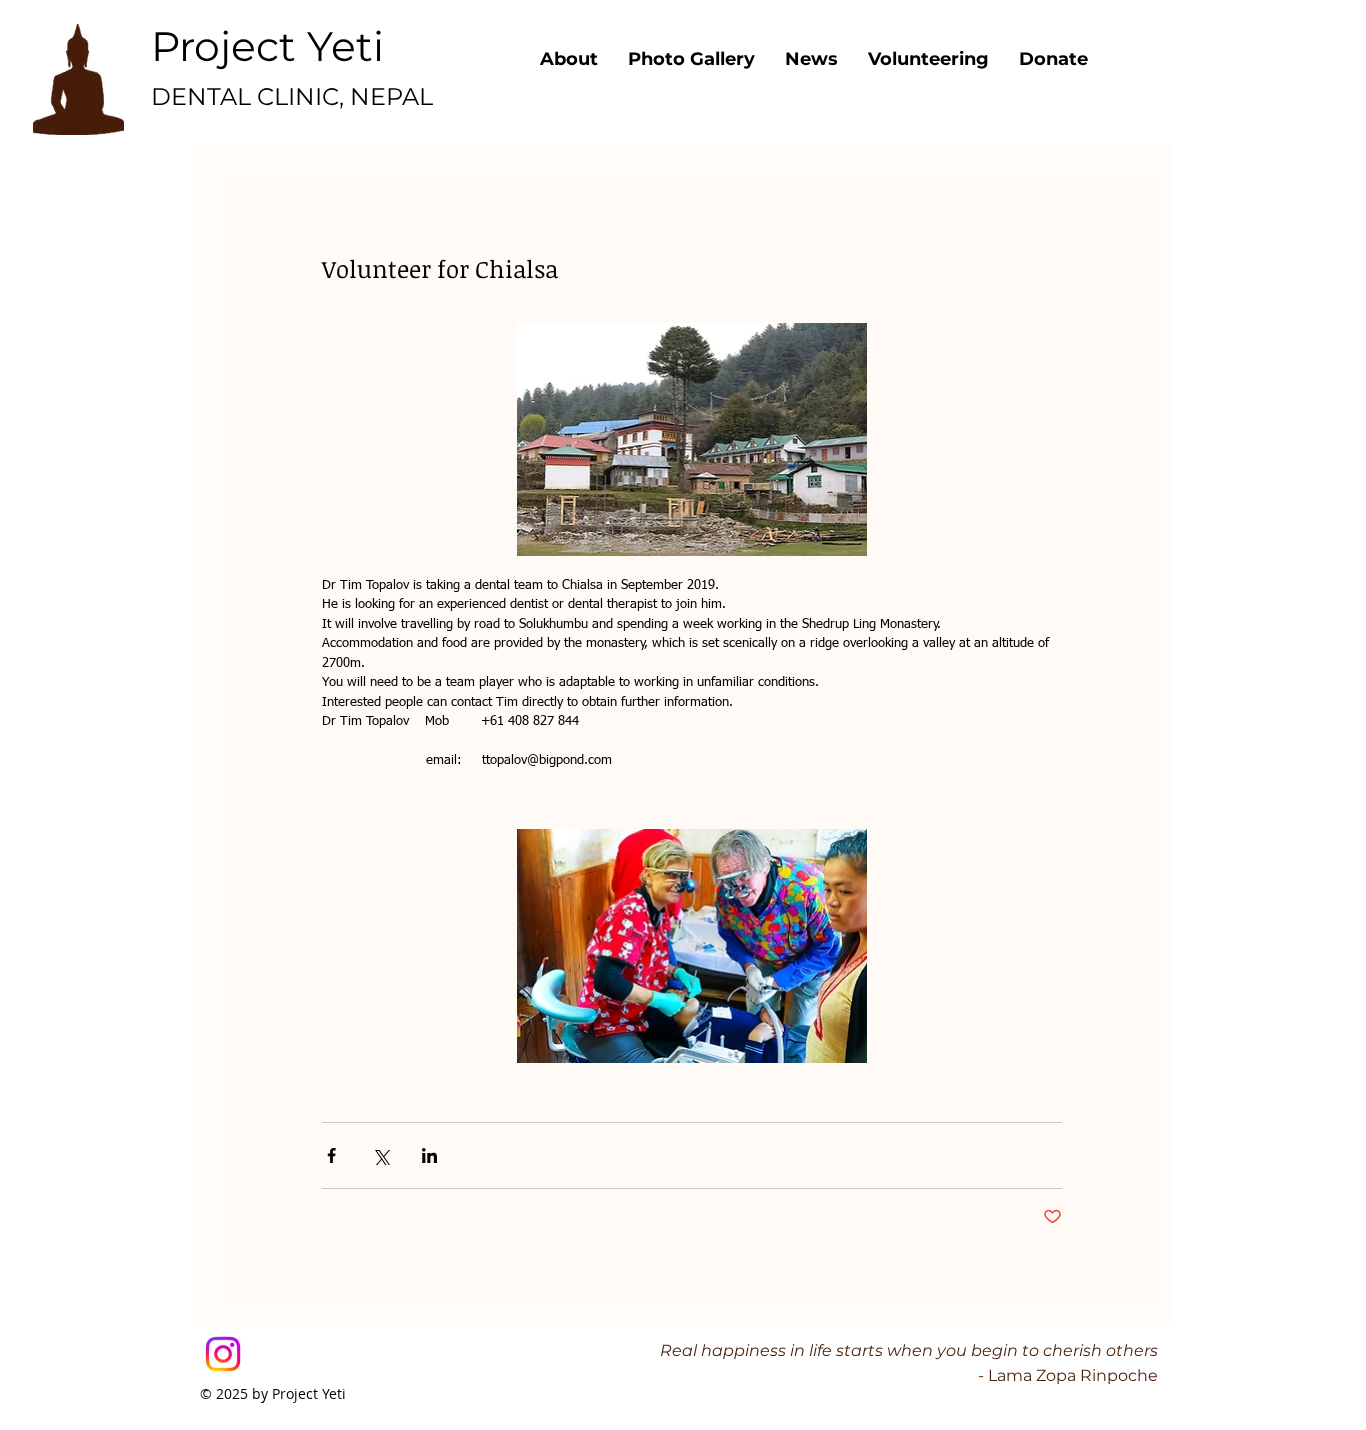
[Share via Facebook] (331, 1155)
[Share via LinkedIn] (429, 1155)
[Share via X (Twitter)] (380, 1155)
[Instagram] (223, 1354)
